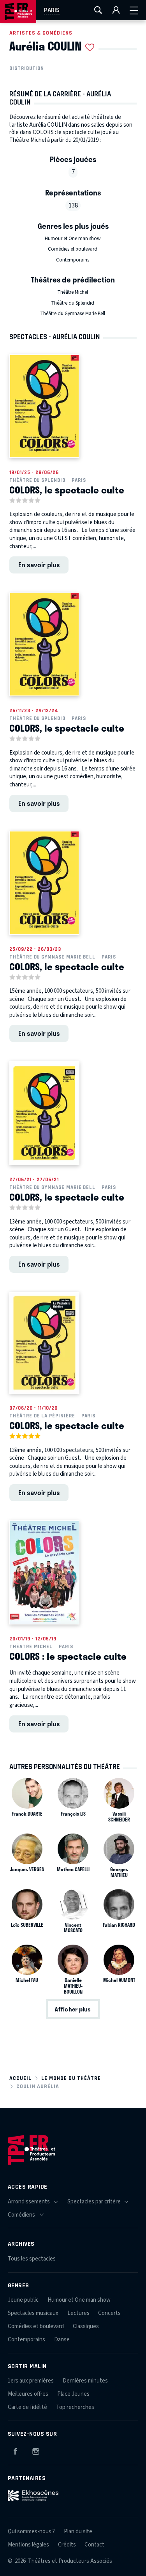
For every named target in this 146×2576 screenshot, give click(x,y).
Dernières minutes (85, 2381)
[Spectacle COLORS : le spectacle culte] (44, 1572)
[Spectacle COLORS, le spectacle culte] (44, 406)
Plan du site (78, 2532)
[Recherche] (98, 10)
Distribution (27, 68)
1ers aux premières (31, 2381)
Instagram (36, 2450)
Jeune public (23, 2300)
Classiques (86, 2326)
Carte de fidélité (27, 2407)
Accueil (20, 2078)
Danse (62, 2340)
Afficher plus (73, 2009)
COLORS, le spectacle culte (67, 490)
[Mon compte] (116, 10)
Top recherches (75, 2407)
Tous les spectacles (32, 2259)
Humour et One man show (73, 239)
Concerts (109, 2313)
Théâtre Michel (73, 292)
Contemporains (73, 260)
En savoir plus (39, 565)
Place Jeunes (73, 2394)
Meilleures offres (28, 2394)
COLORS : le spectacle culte (68, 1656)
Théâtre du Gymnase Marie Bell (73, 314)
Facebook (15, 2450)
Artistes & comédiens (41, 33)
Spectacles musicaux (33, 2313)
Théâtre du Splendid (73, 303)
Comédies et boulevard (73, 249)
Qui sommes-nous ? (31, 2532)
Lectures (78, 2313)
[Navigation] (134, 10)
